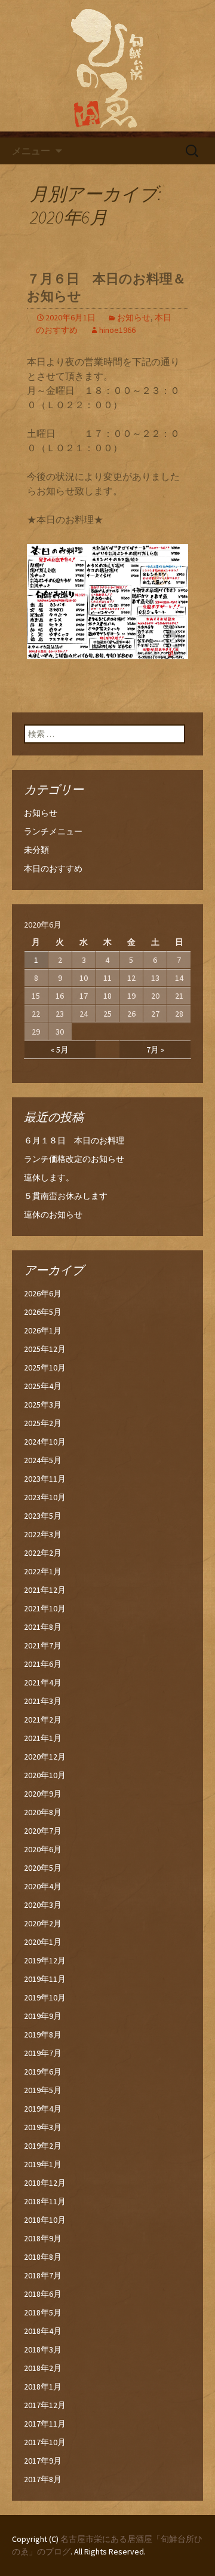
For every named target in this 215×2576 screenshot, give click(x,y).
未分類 (36, 850)
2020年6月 (43, 1849)
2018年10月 (45, 2220)
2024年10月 (45, 1442)
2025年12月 (45, 1349)
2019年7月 (43, 2053)
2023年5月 (43, 1516)
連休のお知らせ (53, 1214)
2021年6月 (43, 1664)
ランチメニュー (53, 831)
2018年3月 (43, 2349)
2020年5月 (43, 1868)
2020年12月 (45, 1757)
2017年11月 (45, 2424)
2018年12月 (45, 2183)
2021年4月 (43, 1682)
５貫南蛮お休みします (66, 1196)
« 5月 (60, 1050)
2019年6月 (43, 2072)
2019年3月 (43, 2127)
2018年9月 (43, 2238)
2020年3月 (43, 1905)
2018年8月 (43, 2257)
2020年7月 (43, 1831)
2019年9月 (43, 2016)
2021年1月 (43, 1738)
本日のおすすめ (53, 868)
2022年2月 (43, 1553)
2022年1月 (43, 1571)
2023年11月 (45, 1479)
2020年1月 (43, 1942)
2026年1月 (43, 1330)
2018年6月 (43, 2294)
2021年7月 (43, 1645)
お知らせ (134, 317)
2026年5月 (43, 1312)
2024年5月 (43, 1460)
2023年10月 (45, 1497)
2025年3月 (43, 1405)
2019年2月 (43, 2146)
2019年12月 (45, 1960)
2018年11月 (45, 2201)
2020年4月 (43, 1886)
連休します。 (49, 1177)
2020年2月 (43, 1923)
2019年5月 (43, 2090)
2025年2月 (43, 1423)
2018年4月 (43, 2331)
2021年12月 (45, 1590)
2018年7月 (43, 2275)
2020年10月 (45, 1775)
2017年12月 (45, 2405)
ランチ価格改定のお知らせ (74, 1159)
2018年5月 (43, 2312)
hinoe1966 (117, 330)
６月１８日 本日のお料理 (74, 1140)
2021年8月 (43, 1627)
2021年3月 (43, 1701)
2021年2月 (43, 1720)
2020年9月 (43, 1794)
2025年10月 (45, 1367)
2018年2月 (43, 2368)
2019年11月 (45, 1979)
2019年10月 (45, 1997)
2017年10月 (45, 2442)
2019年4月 (43, 2109)
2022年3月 (43, 1534)
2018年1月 (43, 2387)
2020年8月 (43, 1812)
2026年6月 (43, 1293)
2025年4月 (43, 1386)
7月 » (155, 1050)
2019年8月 (43, 2035)
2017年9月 (43, 2461)
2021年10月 (45, 1608)
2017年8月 (43, 2479)
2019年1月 (43, 2164)
